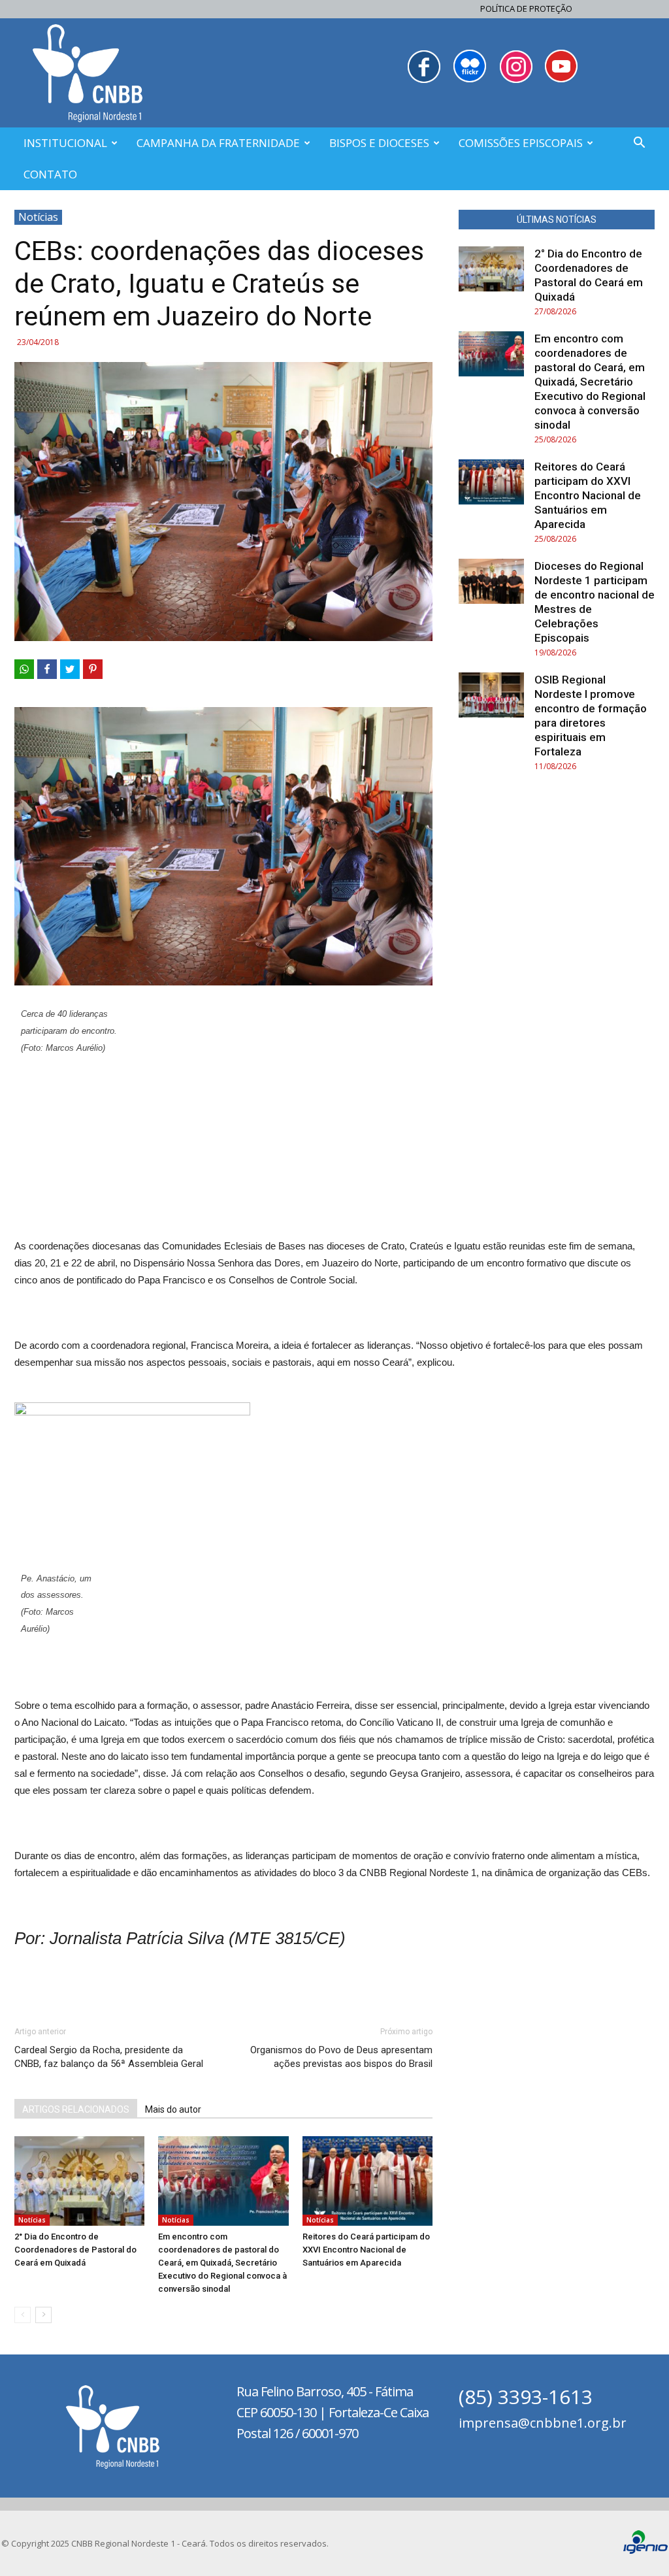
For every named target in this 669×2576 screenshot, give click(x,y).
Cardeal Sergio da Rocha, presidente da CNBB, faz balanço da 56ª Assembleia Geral (109, 2057)
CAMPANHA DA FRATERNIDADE (218, 143)
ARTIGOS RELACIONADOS (76, 2109)
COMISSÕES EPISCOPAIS (521, 143)
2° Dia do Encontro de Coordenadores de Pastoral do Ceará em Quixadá (75, 2250)
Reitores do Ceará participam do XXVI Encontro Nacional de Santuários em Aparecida (366, 2250)
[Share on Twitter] (70, 669)
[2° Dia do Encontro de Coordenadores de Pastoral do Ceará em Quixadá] (79, 2181)
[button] (639, 144)
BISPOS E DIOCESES (379, 143)
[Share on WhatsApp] (24, 669)
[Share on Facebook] (47, 669)
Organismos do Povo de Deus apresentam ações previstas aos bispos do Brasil (341, 2057)
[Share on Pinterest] (93, 669)
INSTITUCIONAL (65, 143)
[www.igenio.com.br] (645, 2551)
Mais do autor (173, 2109)
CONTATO (50, 174)
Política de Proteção (526, 8)
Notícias (38, 217)
